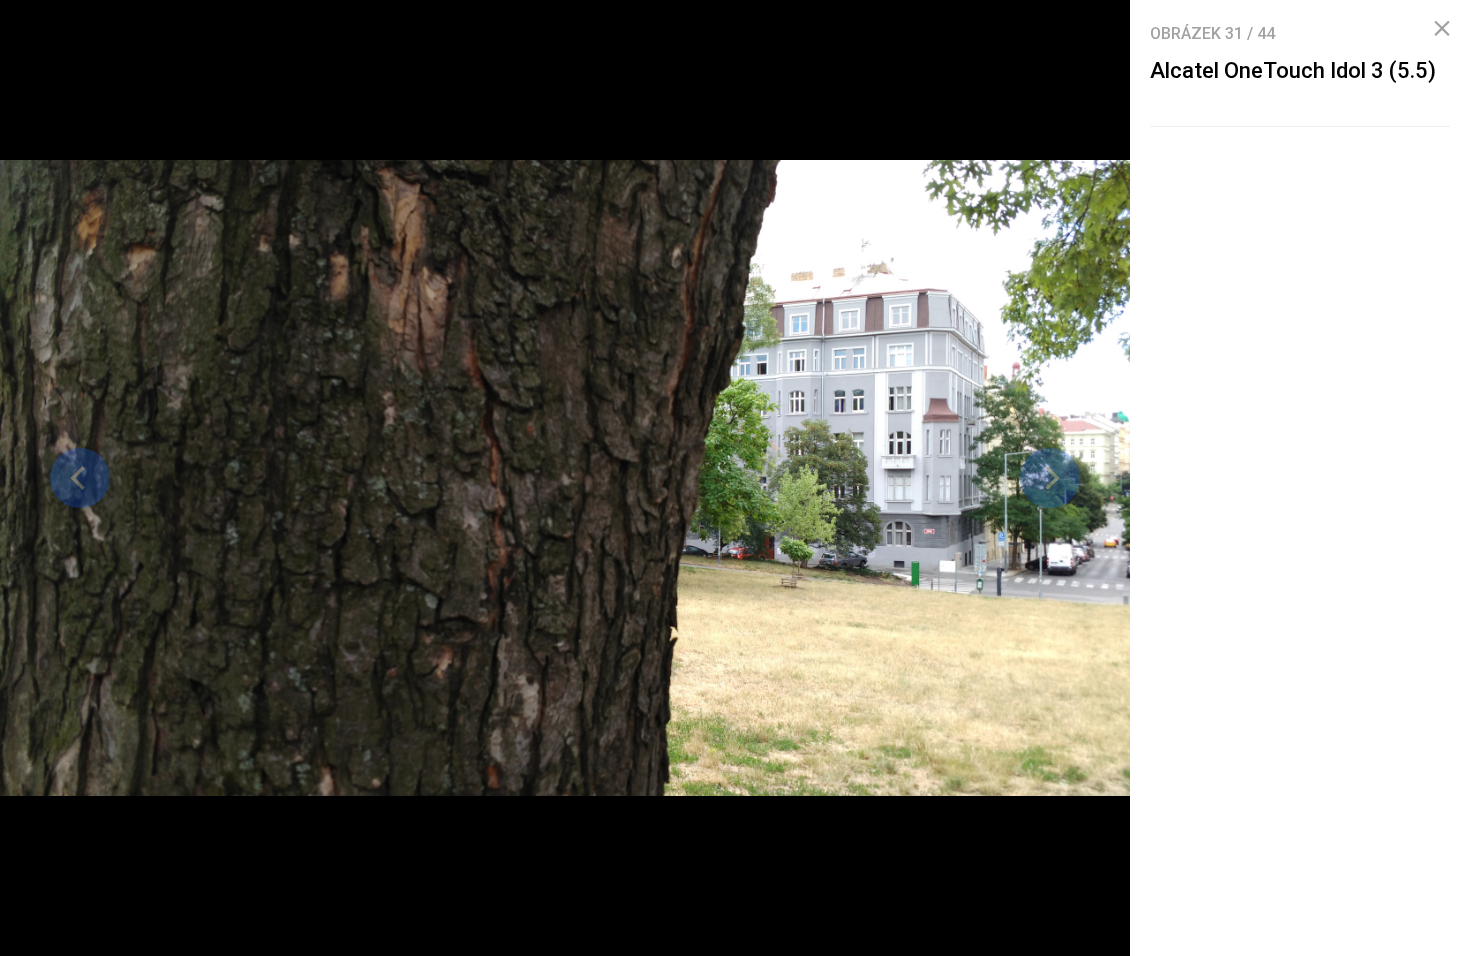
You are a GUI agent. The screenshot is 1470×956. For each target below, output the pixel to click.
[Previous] (80, 478)
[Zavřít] (1442, 29)
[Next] (1050, 478)
